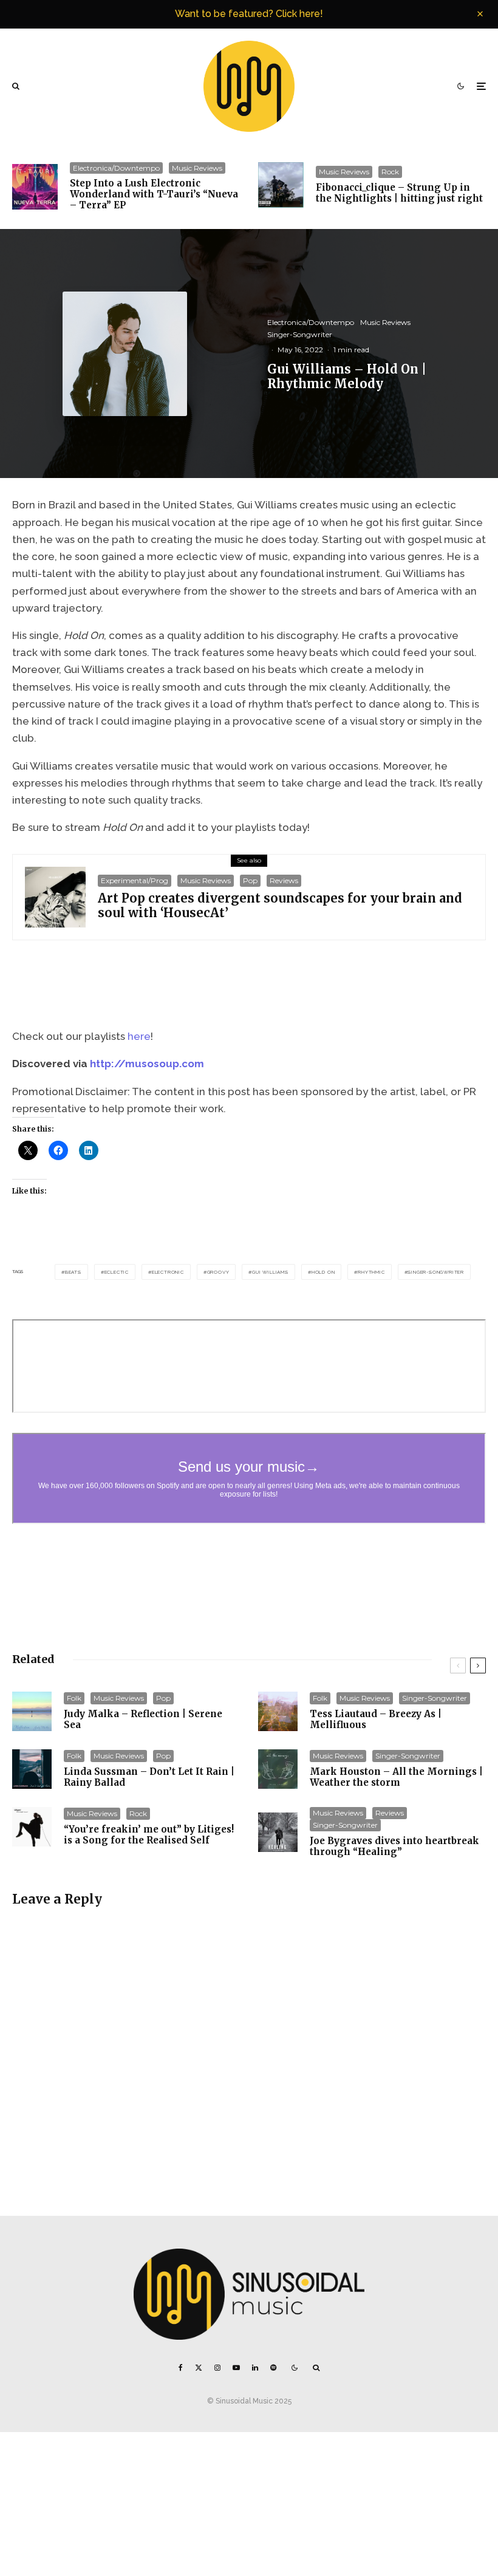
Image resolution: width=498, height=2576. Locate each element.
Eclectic (117, 1272)
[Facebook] (181, 2368)
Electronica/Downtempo (116, 168)
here (139, 1036)
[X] (199, 2368)
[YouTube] (236, 2368)
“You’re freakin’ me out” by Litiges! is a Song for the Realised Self (149, 1835)
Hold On (323, 1272)
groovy (218, 1272)
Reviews (284, 880)
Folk (74, 1698)
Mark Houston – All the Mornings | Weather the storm (396, 1777)
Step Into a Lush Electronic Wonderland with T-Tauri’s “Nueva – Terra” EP (154, 194)
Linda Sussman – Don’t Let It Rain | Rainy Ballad (149, 1777)
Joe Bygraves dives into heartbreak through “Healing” (394, 1847)
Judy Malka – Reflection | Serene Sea (143, 1720)
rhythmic (371, 1272)
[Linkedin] (255, 2368)
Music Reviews (197, 168)
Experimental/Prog (135, 880)
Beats (73, 1272)
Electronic (168, 1272)
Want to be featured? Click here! (249, 14)
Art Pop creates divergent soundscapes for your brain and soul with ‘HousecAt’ (280, 906)
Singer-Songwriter (300, 334)
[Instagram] (217, 2368)
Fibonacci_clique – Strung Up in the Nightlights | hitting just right (399, 193)
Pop (250, 880)
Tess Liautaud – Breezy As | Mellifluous (376, 1720)
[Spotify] (273, 2368)
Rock (390, 172)
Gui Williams (270, 1272)
